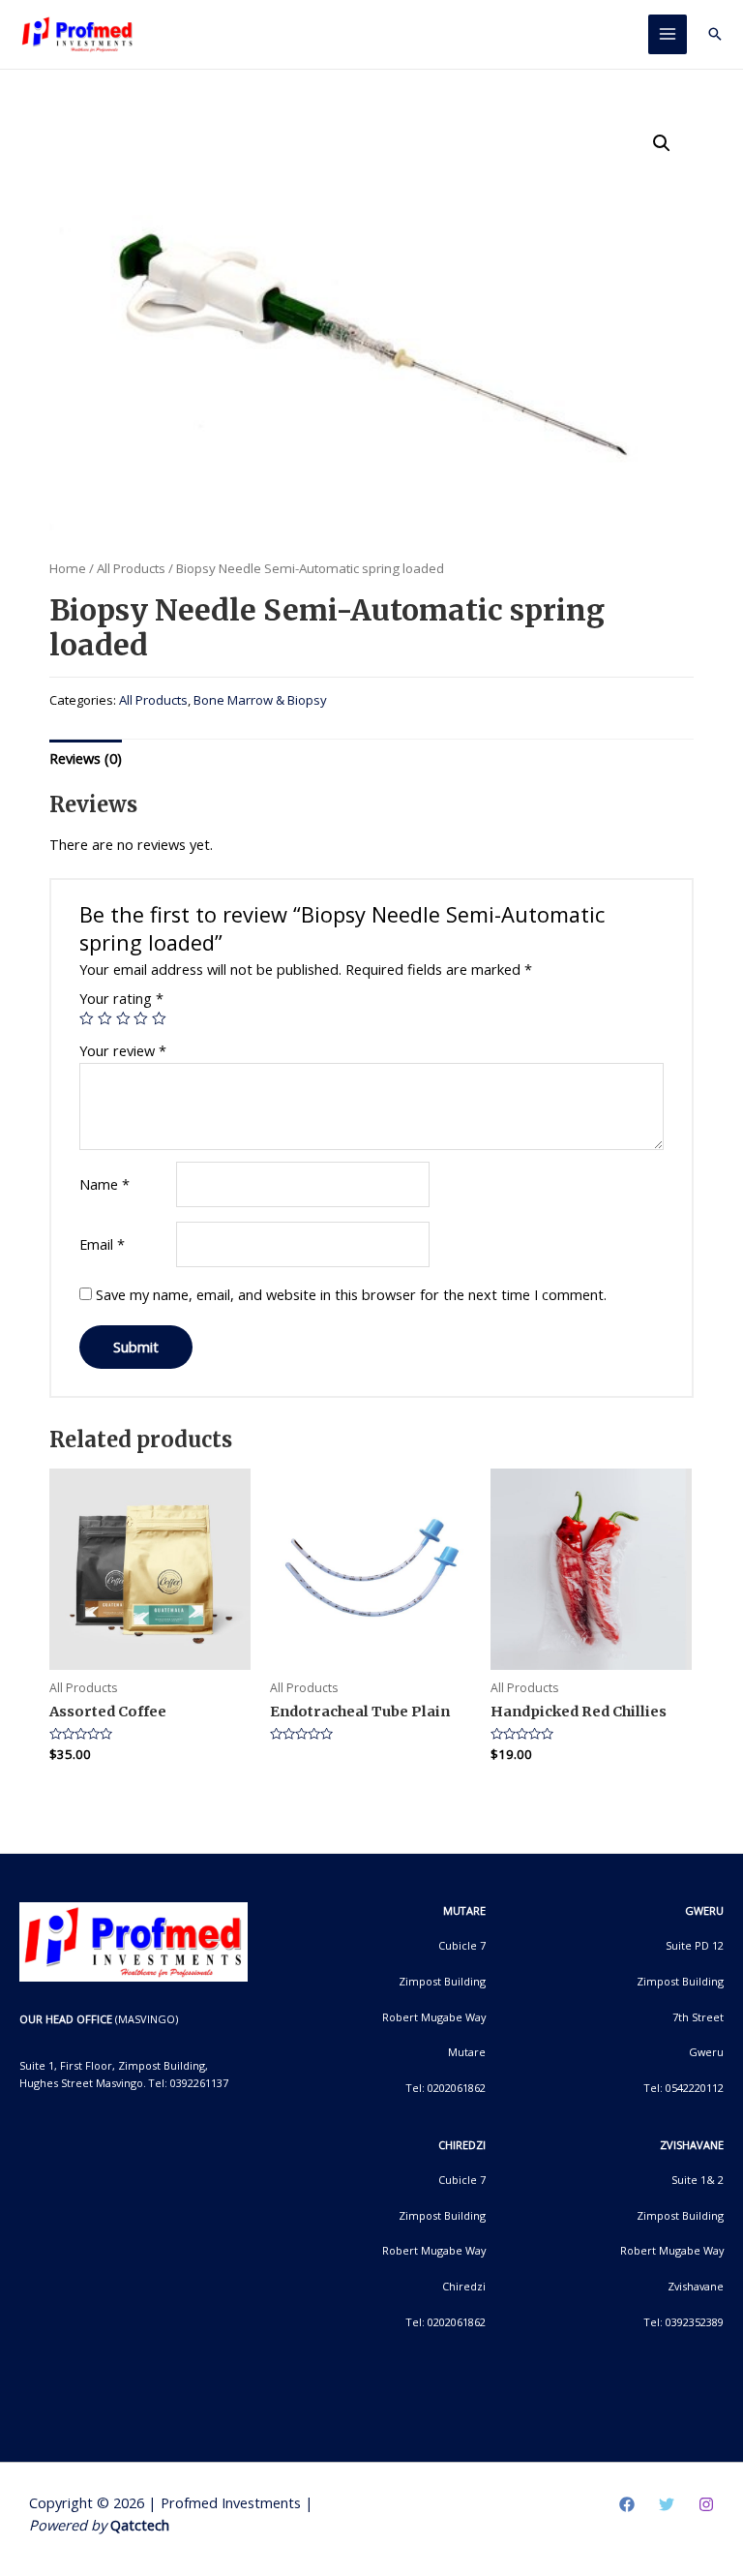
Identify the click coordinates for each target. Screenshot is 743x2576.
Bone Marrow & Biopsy (260, 700)
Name (104, 1184)
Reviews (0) (86, 758)
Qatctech (140, 2525)
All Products (131, 568)
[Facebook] (627, 2504)
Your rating (121, 998)
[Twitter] (667, 2504)
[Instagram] (706, 2504)
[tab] (86, 758)
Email (102, 1244)
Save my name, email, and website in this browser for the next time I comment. (351, 1294)
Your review (123, 1050)
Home (68, 568)
